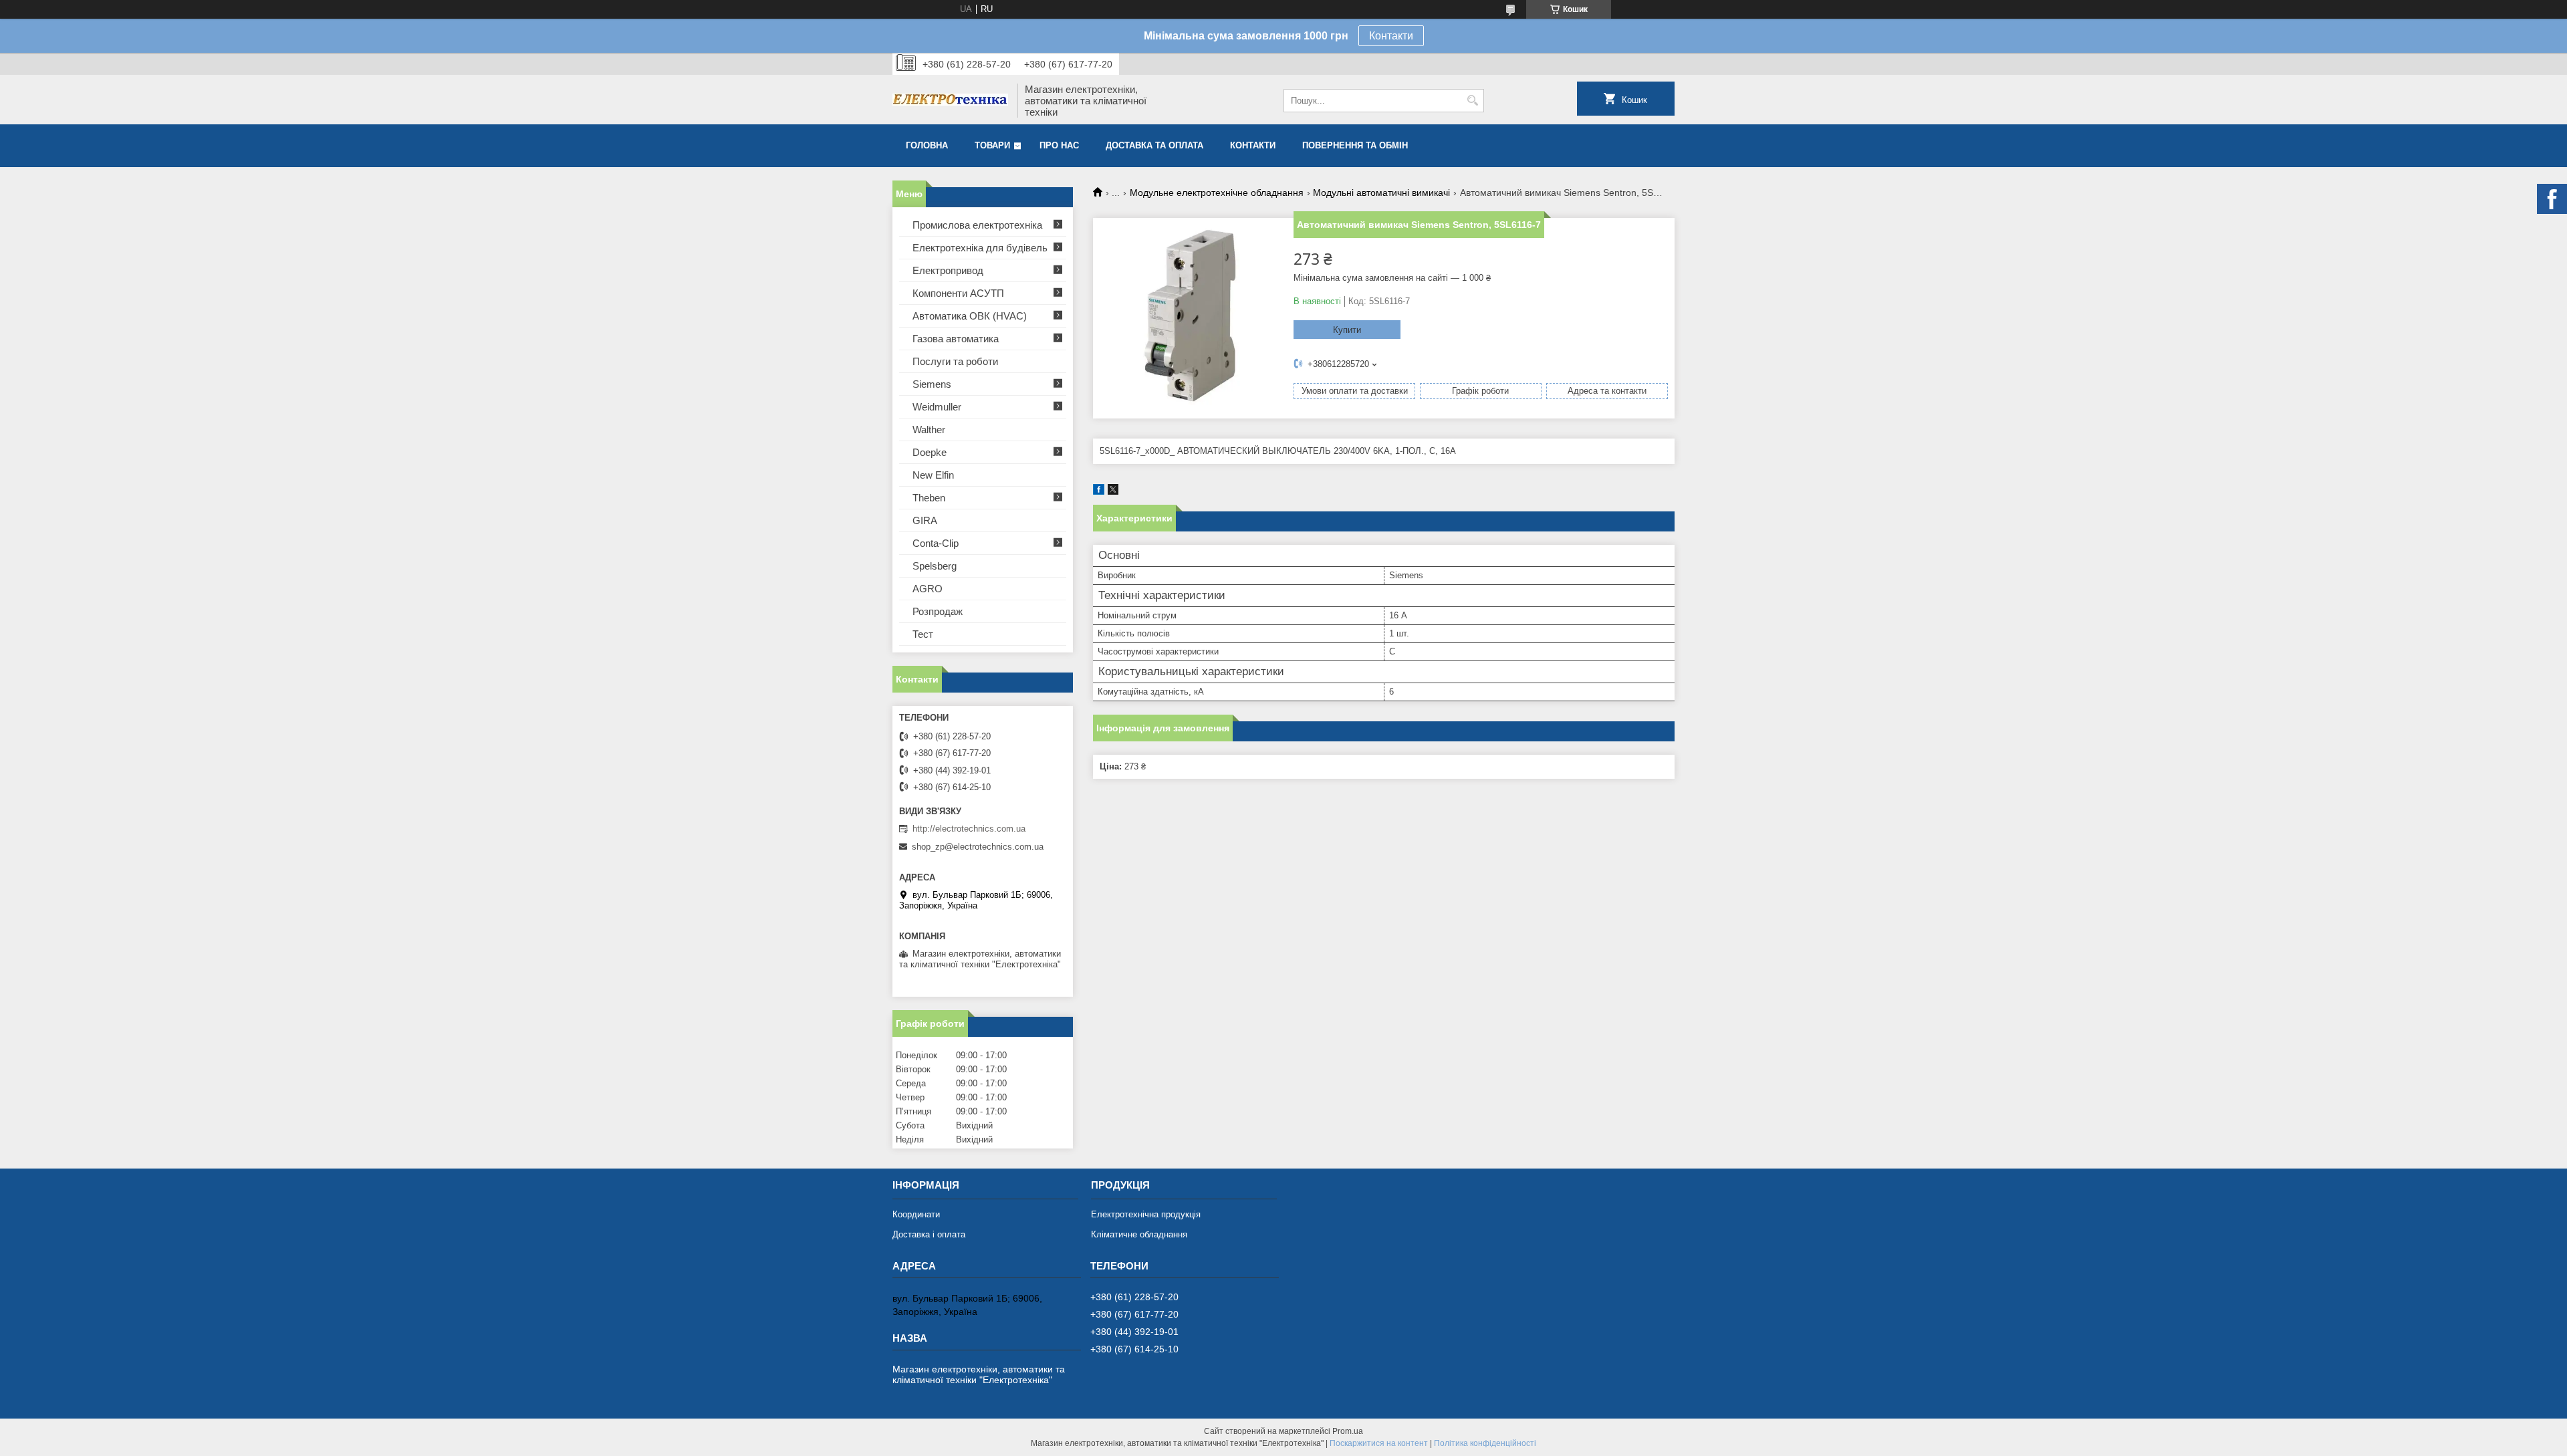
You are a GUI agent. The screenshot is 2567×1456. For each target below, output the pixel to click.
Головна (927, 145)
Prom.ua (1348, 1431)
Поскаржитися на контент (1379, 1443)
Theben (929, 498)
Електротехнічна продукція (1146, 1214)
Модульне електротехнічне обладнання (1217, 193)
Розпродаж (938, 611)
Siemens (932, 384)
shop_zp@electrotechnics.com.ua (978, 847)
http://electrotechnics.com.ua (969, 829)
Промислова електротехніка (977, 225)
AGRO (928, 589)
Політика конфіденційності (1485, 1443)
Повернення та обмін (1355, 145)
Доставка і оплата (929, 1234)
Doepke (930, 452)
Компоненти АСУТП (958, 293)
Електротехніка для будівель (980, 248)
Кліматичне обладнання (1139, 1234)
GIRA (925, 520)
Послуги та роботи (955, 361)
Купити (1347, 330)
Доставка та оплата (1154, 145)
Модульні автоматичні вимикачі (1381, 193)
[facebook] (1099, 492)
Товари (992, 145)
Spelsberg (935, 566)
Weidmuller (937, 407)
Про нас (1059, 145)
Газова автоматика (956, 339)
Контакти (1391, 36)
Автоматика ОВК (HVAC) (970, 316)
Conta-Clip (936, 543)
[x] (1113, 492)
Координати (916, 1214)
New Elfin (933, 475)
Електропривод (948, 270)
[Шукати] (1472, 101)
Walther (929, 430)
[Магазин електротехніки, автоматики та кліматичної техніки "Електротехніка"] (950, 101)
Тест (923, 634)
